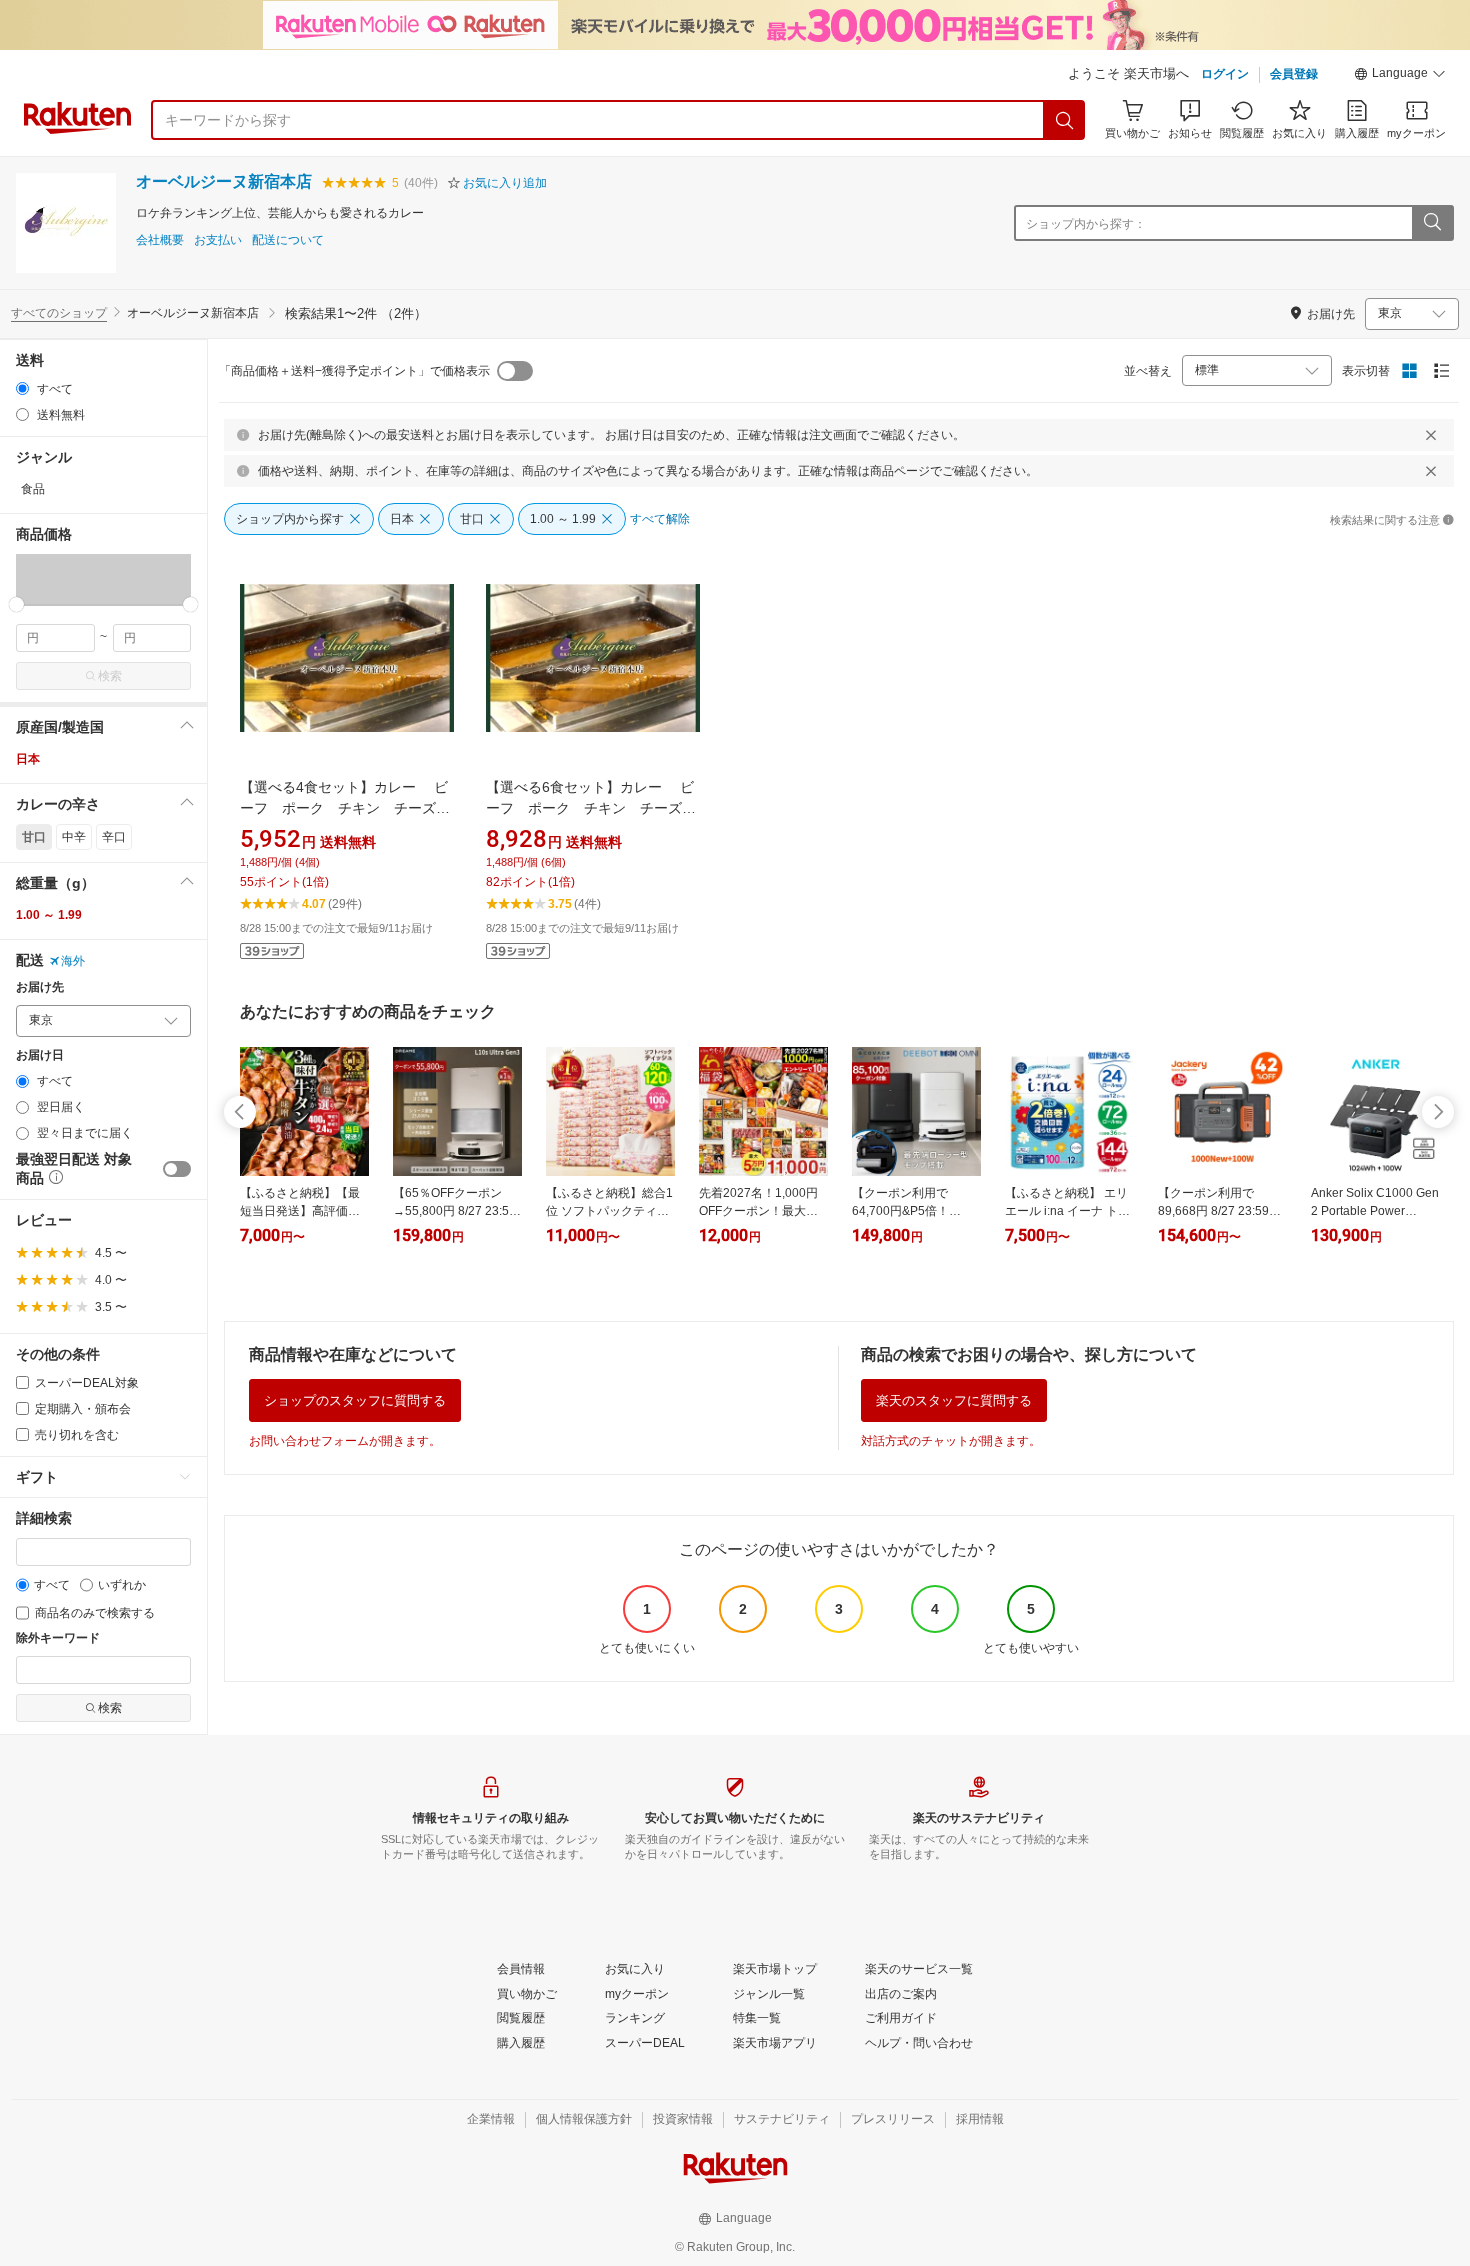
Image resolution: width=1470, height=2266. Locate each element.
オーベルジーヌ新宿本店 (224, 181)
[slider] (16, 604)
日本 (28, 759)
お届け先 (40, 987)
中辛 (74, 837)
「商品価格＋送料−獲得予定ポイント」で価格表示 (354, 371)
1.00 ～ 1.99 (49, 915)
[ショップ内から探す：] (1432, 223)
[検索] (1065, 120)
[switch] (177, 1169)
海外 (73, 961)
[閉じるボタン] (1431, 435)
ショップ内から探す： (1086, 224)
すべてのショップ (59, 313)
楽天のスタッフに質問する (954, 1400)
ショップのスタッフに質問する (355, 1400)
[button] (1400, 76)
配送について (288, 240)
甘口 (34, 837)
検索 (110, 676)
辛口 (114, 837)
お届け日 (40, 1055)
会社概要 (160, 240)
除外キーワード (58, 1638)
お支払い (218, 240)
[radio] (22, 388)
